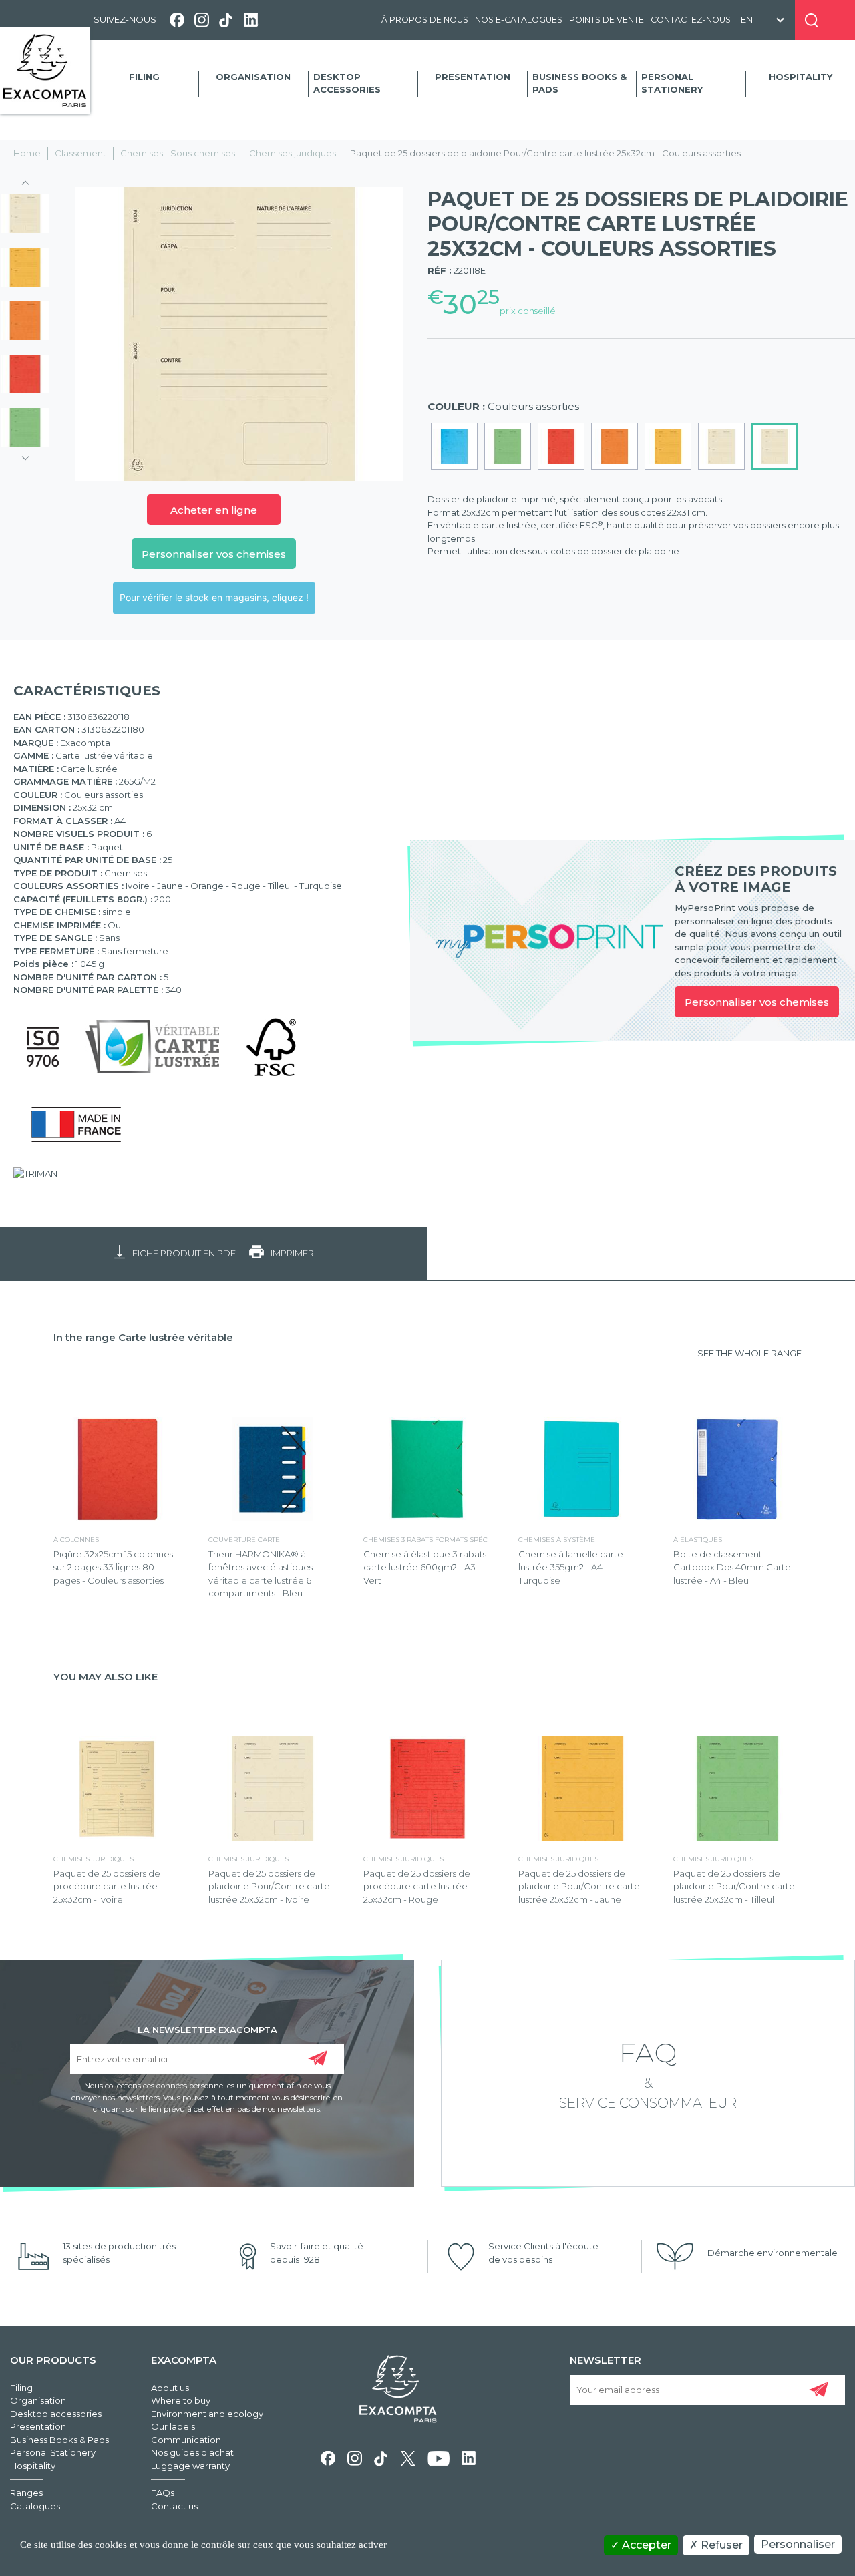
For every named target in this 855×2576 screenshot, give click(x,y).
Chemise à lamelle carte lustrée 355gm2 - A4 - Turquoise (571, 1567)
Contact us (174, 2506)
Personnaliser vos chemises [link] (757, 1002)
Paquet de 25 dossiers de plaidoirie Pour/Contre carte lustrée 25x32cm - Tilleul (734, 1886)
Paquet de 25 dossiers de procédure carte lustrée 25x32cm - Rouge (417, 1886)
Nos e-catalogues (519, 20)
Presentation (473, 77)
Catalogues (35, 2506)
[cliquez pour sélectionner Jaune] (668, 446)
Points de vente (607, 20)
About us (170, 2388)
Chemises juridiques (293, 153)
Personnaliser (798, 2544)
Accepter (645, 2545)
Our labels (173, 2426)
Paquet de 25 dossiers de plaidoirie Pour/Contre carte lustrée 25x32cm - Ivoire (269, 1886)
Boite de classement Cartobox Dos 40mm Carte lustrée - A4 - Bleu (732, 1567)
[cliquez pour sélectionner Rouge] (561, 446)
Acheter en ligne (214, 510)
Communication (186, 2440)
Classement (80, 153)
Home (27, 153)
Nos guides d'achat (192, 2452)
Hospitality (801, 77)
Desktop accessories (347, 83)
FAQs (163, 2493)
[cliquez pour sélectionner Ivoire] (721, 446)
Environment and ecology (207, 2414)
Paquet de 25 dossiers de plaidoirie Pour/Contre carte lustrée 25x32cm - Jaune (579, 1886)
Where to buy (181, 2400)
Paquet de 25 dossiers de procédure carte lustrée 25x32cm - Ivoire (107, 1886)
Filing (144, 77)
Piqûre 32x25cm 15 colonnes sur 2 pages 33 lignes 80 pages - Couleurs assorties (113, 1567)
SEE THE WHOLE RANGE (749, 1353)
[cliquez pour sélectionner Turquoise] (454, 446)
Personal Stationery (672, 83)
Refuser (720, 2545)
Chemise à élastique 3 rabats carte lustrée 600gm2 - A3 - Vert (425, 1567)
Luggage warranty (190, 2466)
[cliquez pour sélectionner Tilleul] (508, 446)
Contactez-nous (691, 20)
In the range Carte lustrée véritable (143, 1337)
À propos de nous (425, 20)
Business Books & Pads (579, 83)
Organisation (253, 77)
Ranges (26, 2493)
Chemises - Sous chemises (178, 153)
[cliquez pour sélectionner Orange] (615, 446)
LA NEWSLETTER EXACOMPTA (207, 2029)
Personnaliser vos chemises (214, 554)
